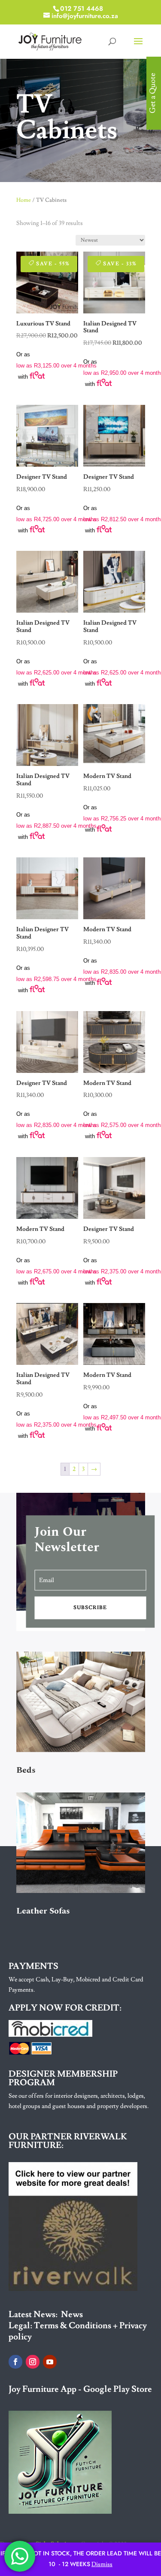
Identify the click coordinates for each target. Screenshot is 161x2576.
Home (24, 200)
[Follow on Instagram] (33, 2362)
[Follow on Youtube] (50, 2362)
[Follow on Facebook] (15, 2362)
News (72, 2315)
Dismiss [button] (102, 2564)
